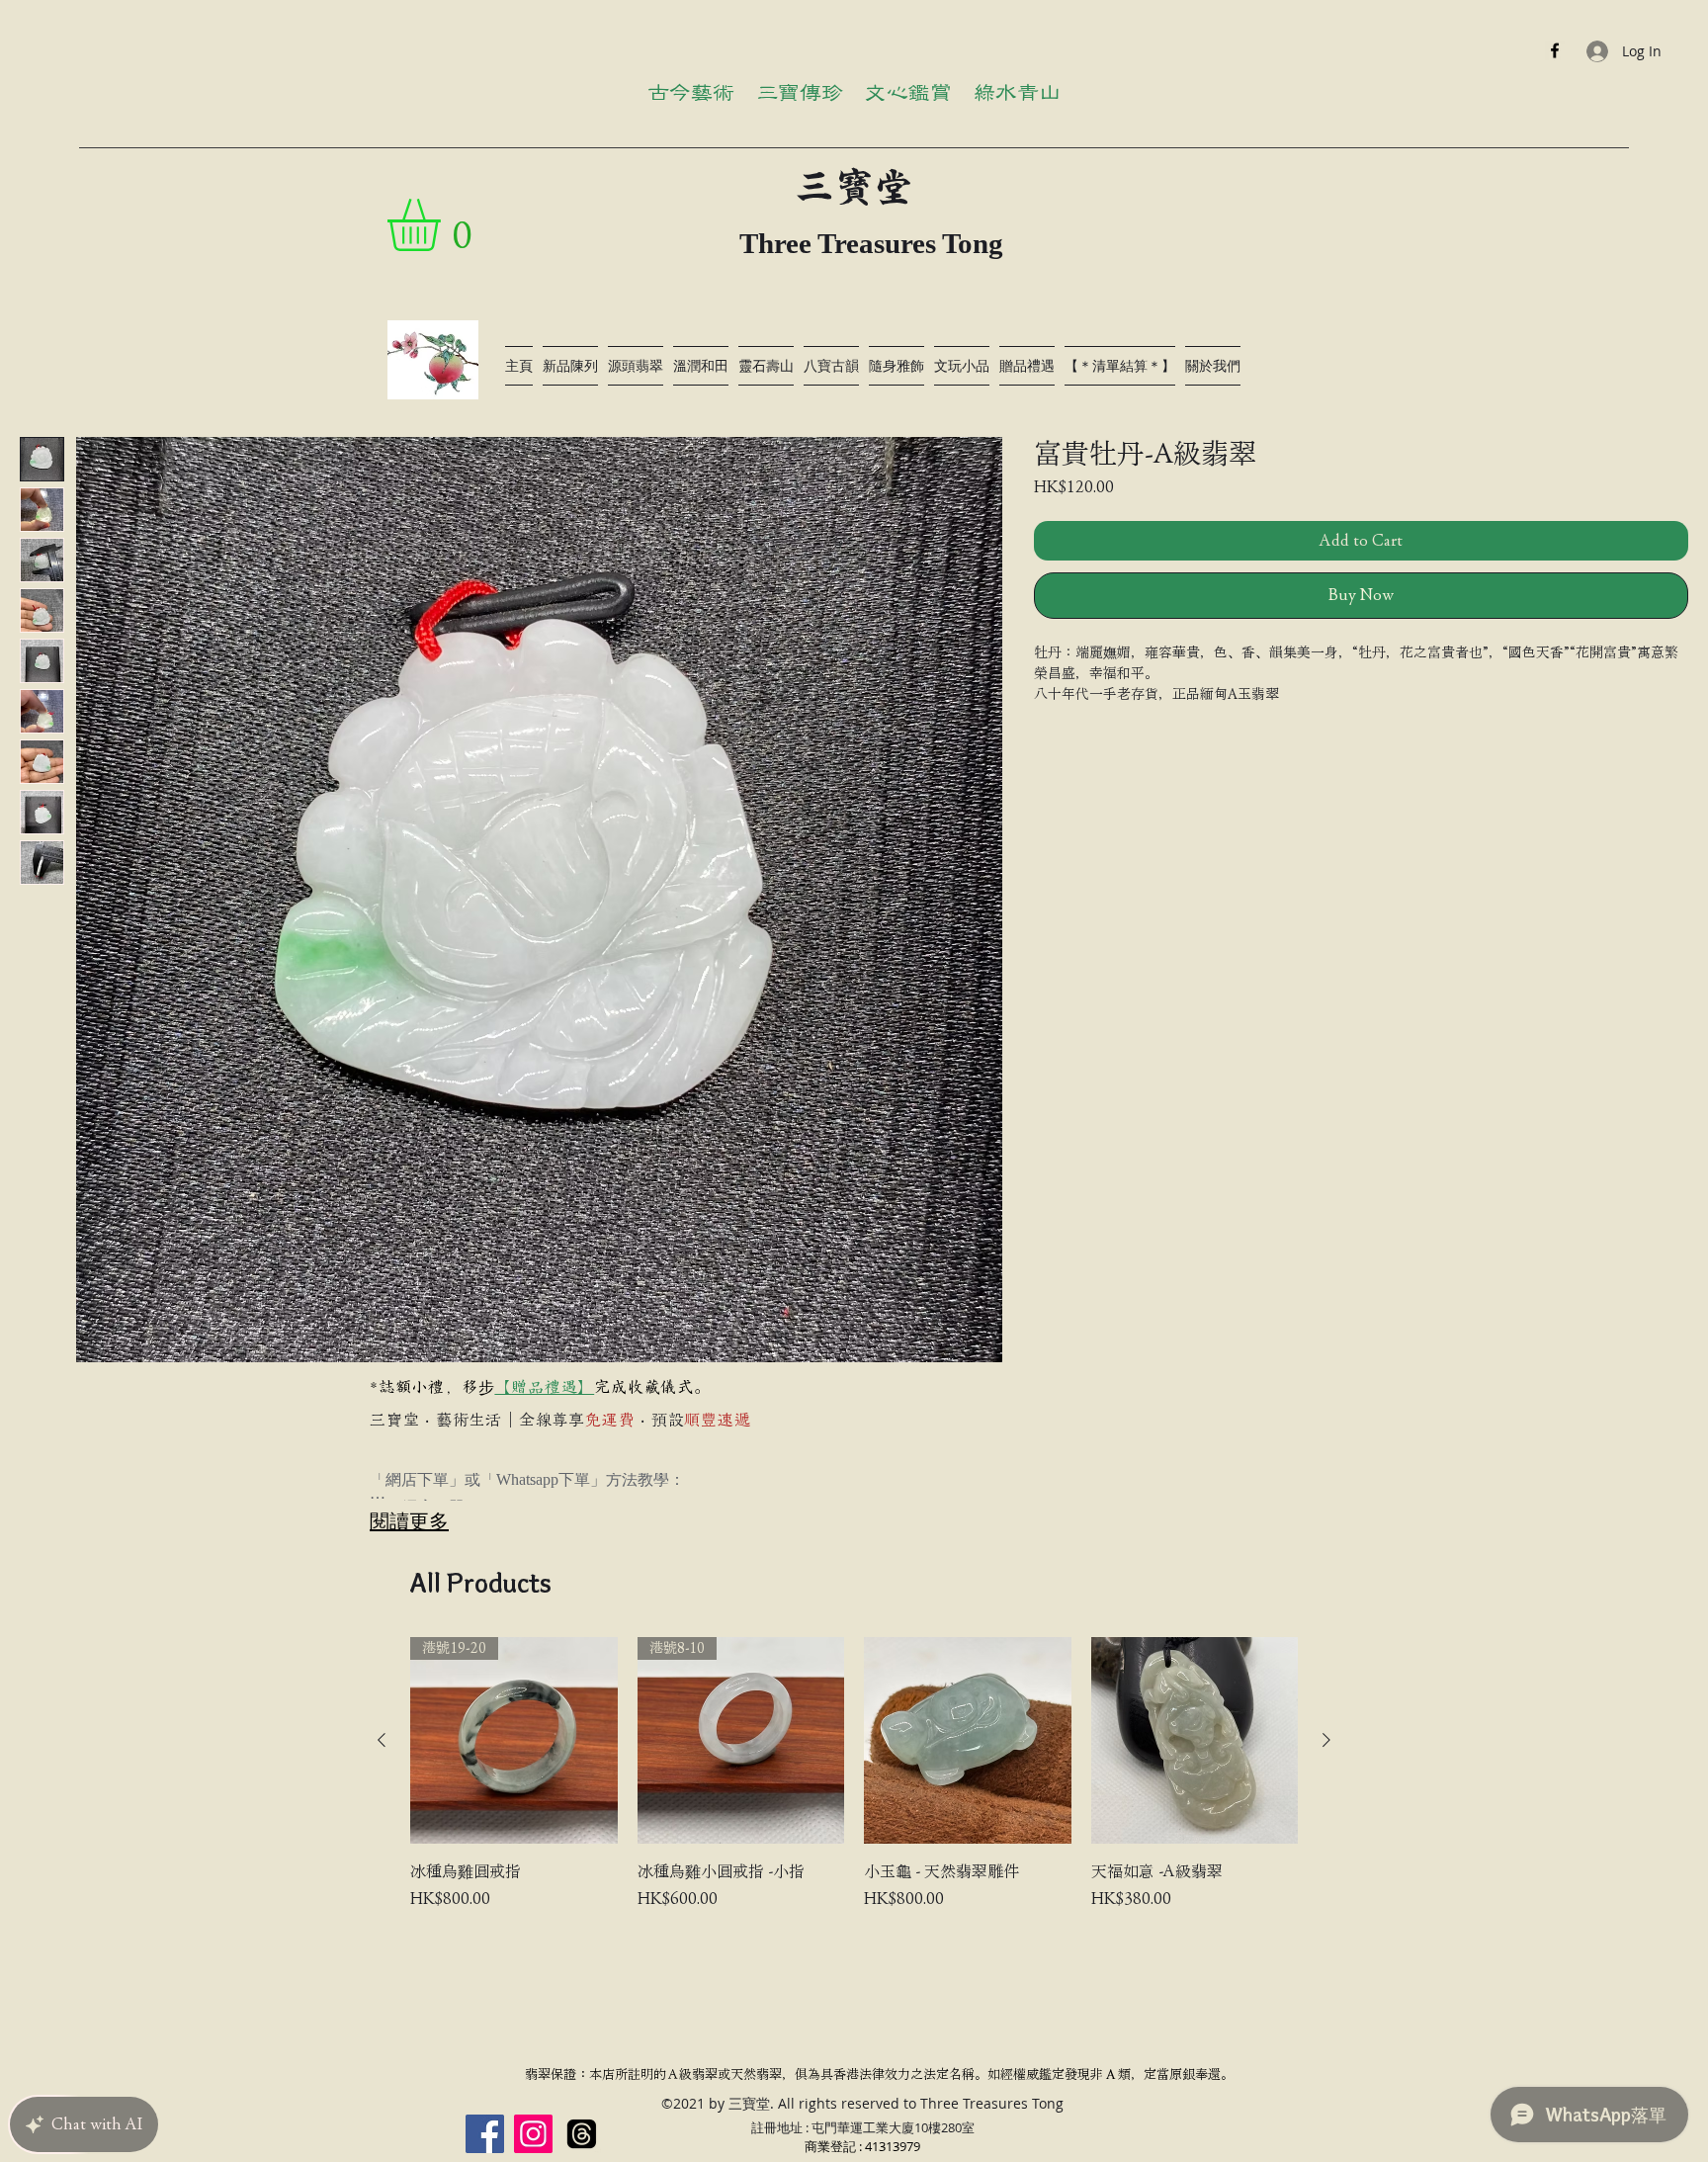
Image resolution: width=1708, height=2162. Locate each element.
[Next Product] (1326, 1740)
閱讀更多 (409, 1521)
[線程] (582, 2134)
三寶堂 (854, 187)
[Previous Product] (382, 1740)
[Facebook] (1555, 50)
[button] (444, 225)
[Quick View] (968, 1741)
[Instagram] (533, 2134)
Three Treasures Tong (871, 243)
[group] (854, 1786)
